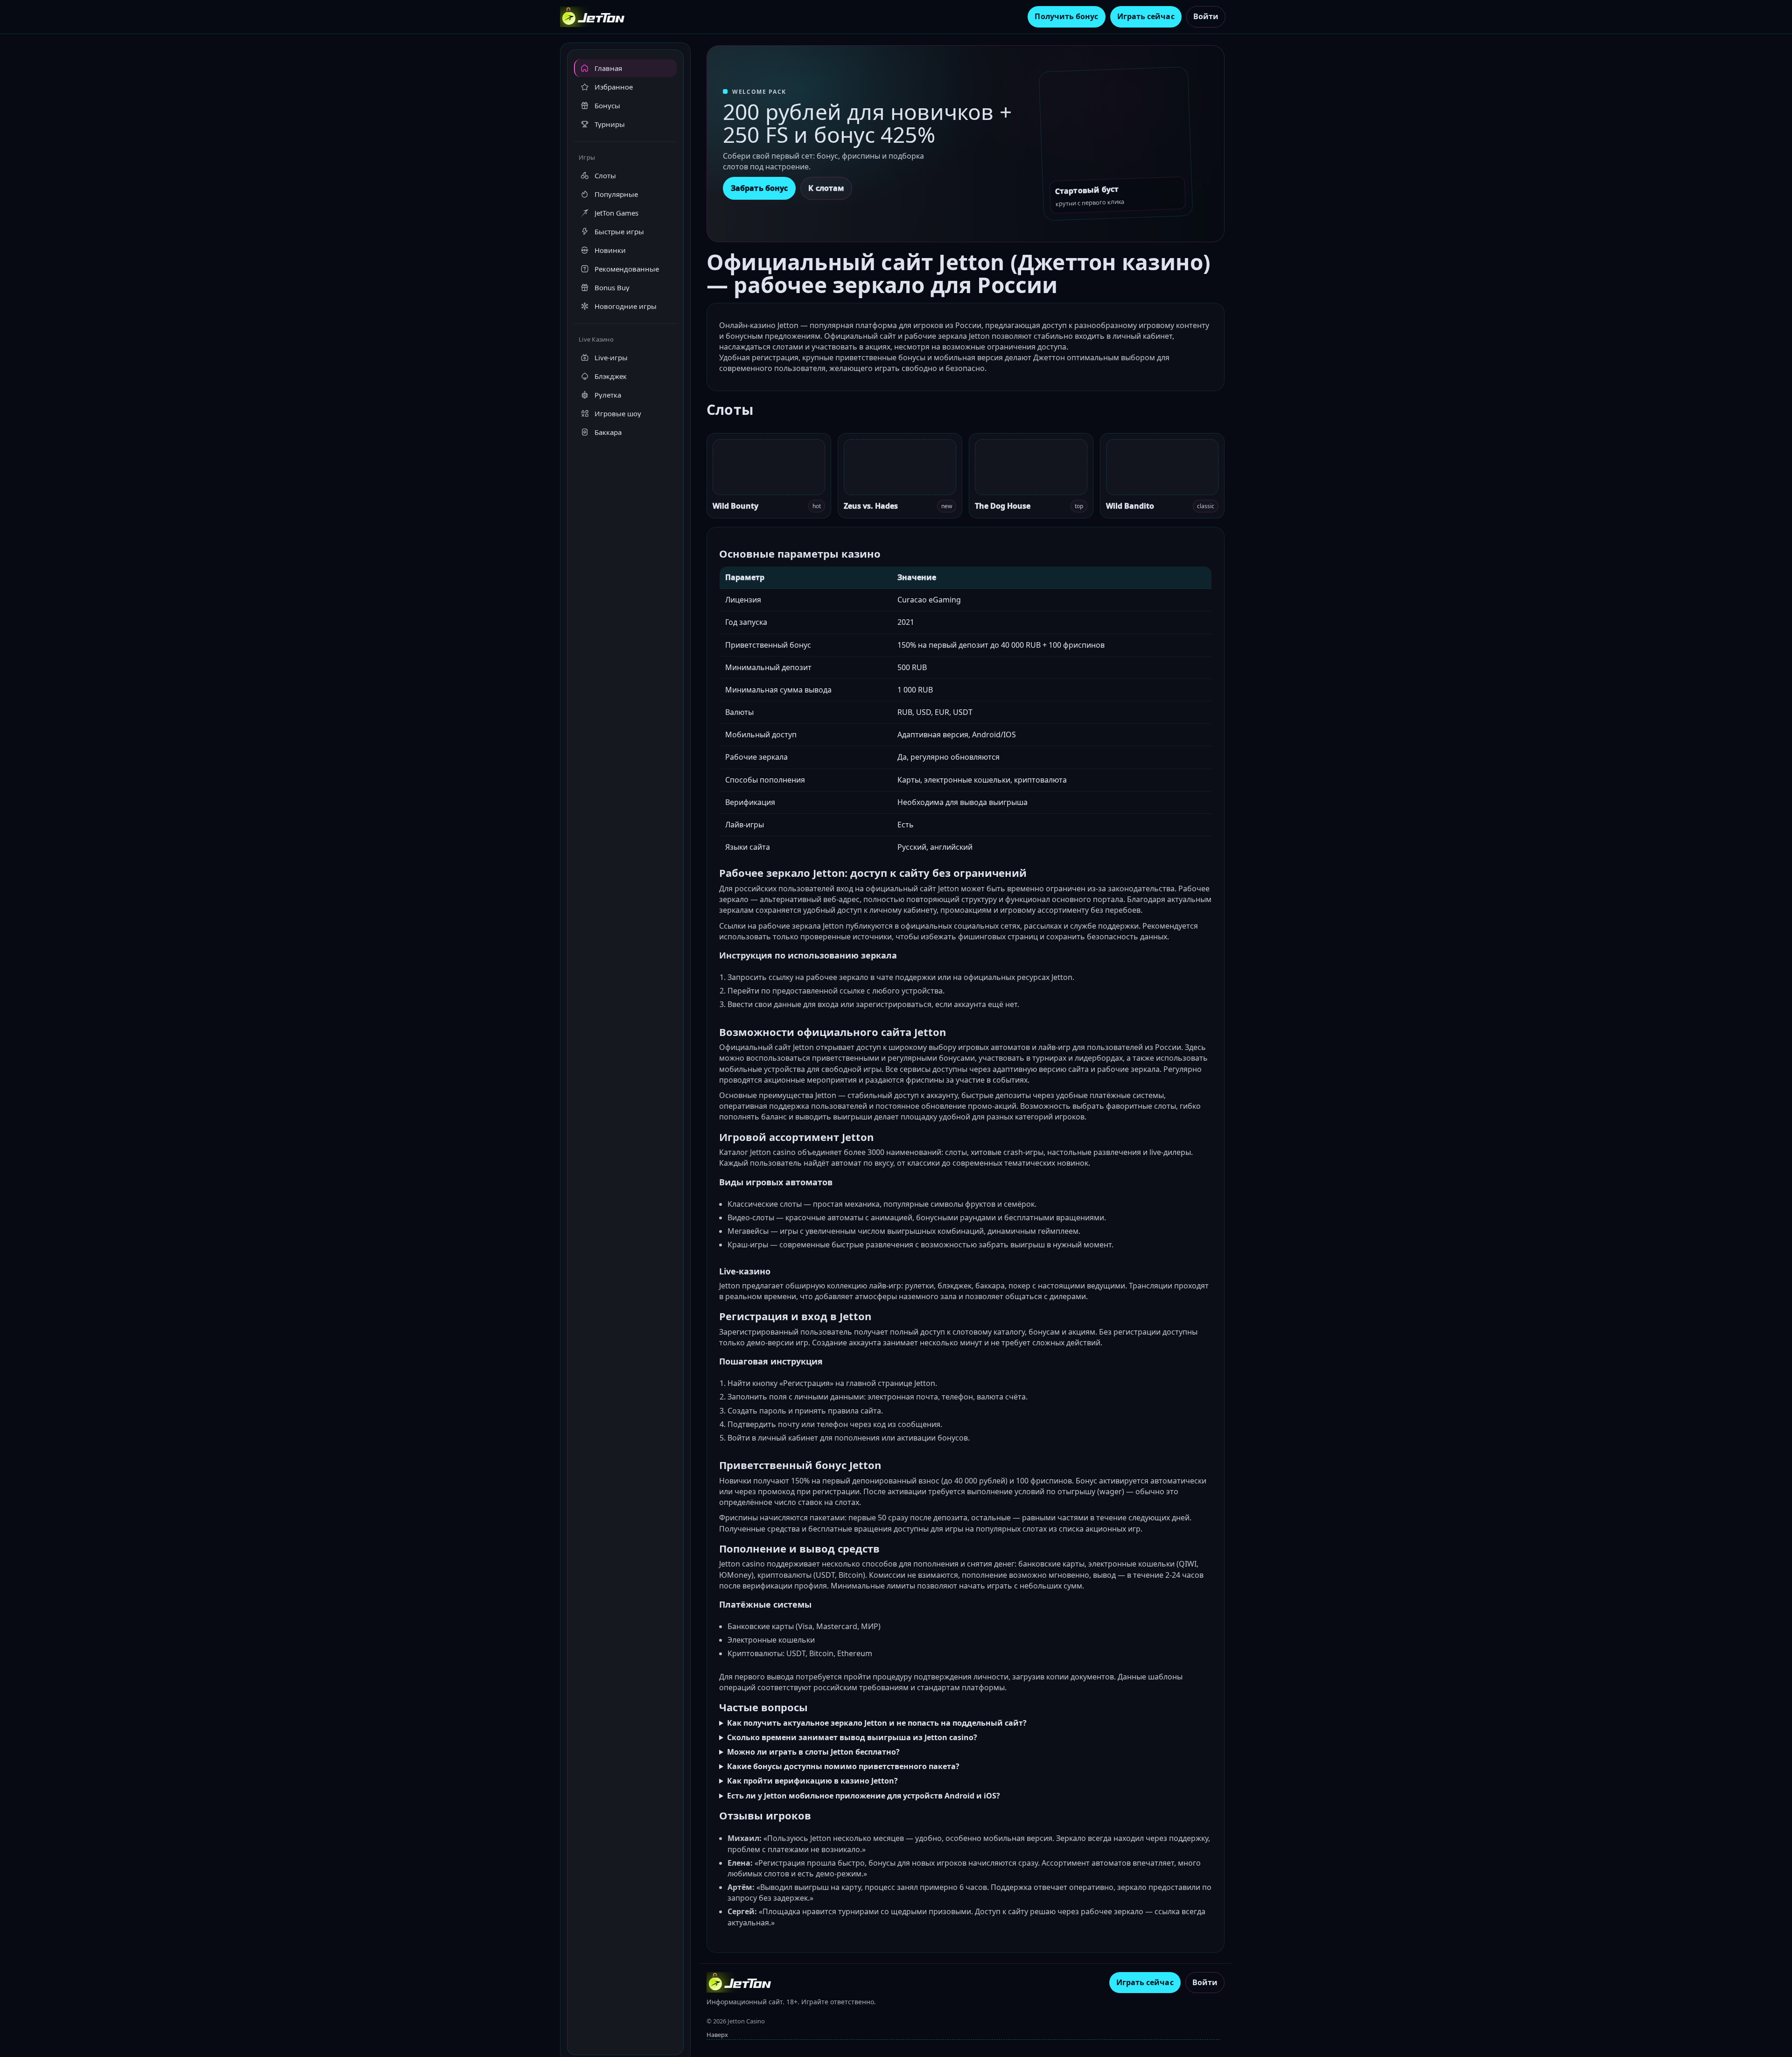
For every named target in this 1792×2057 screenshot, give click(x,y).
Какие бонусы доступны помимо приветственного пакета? (843, 1766)
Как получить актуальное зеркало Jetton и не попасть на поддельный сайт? (877, 1723)
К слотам (826, 188)
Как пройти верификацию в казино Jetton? (812, 1781)
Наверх (717, 2035)
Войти (1206, 16)
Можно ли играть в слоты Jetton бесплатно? (813, 1752)
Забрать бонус (759, 188)
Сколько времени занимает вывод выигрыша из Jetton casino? (852, 1737)
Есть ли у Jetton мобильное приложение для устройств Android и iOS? (864, 1796)
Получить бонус (1066, 16)
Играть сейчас (1146, 16)
